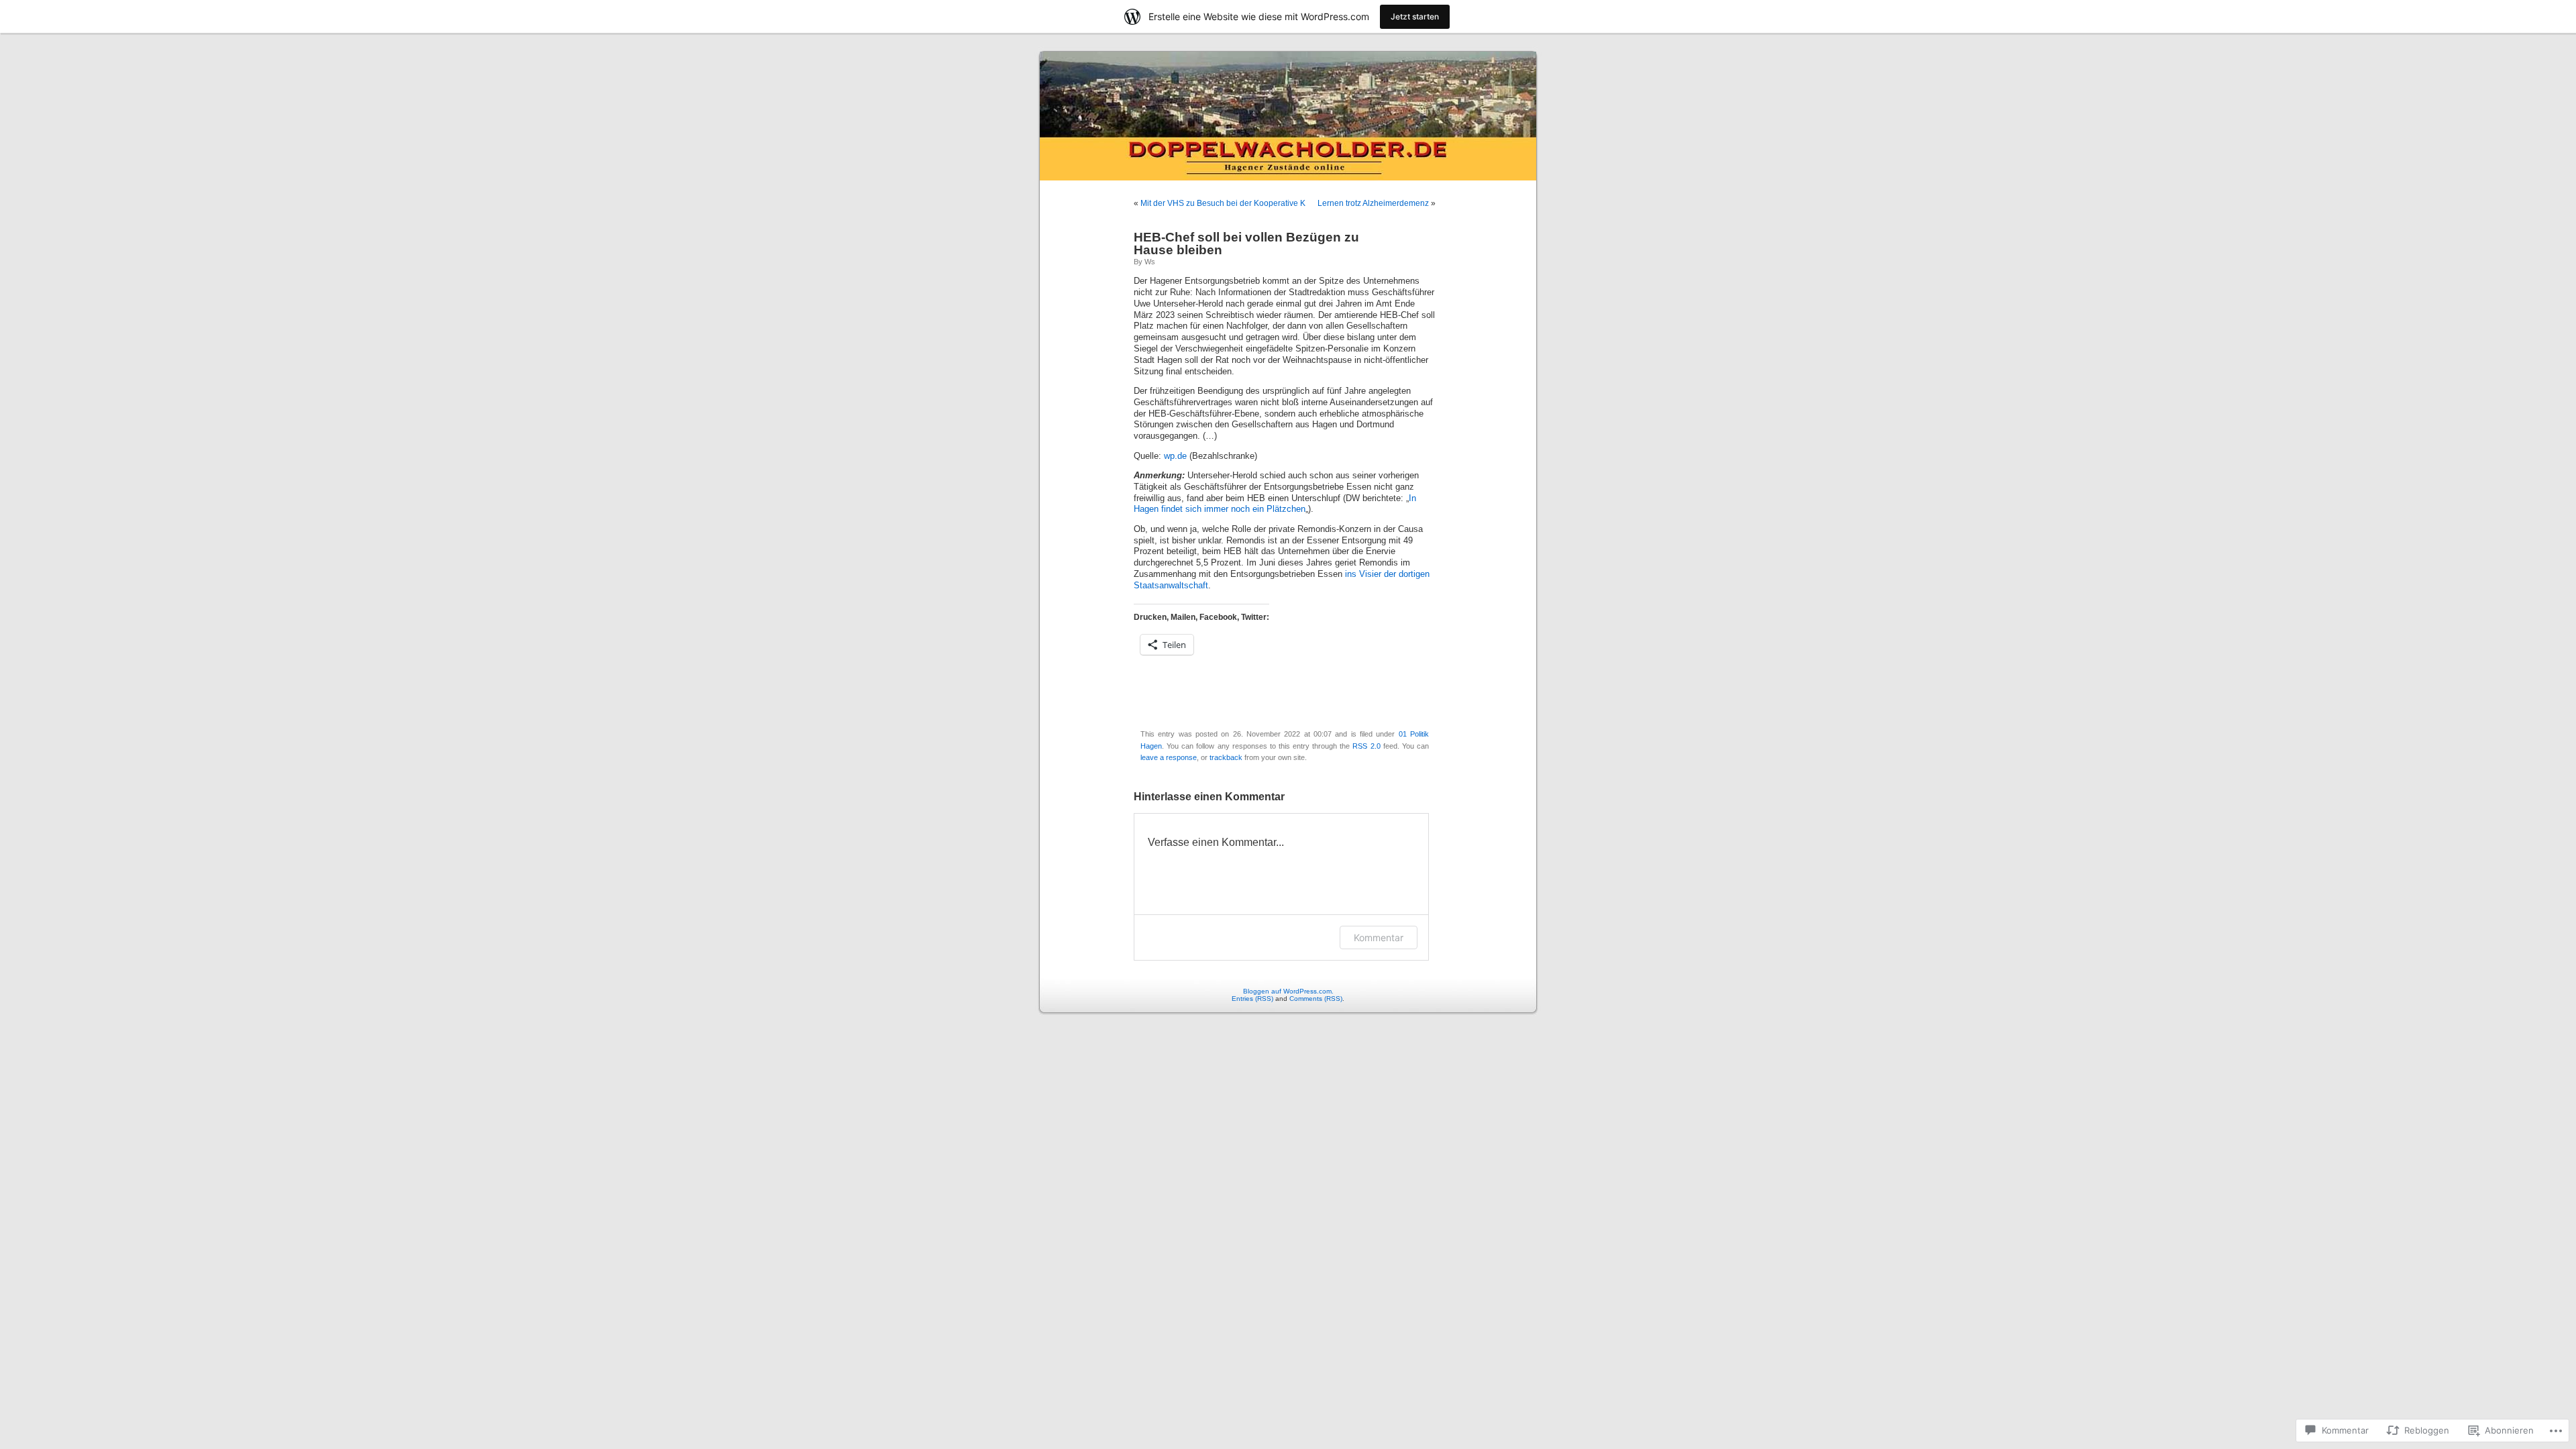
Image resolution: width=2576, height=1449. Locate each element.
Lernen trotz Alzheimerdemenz (1373, 203)
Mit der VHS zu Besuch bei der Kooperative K (1223, 203)
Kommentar (1379, 937)
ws (1150, 262)
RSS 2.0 (1366, 746)
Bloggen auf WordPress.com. (1288, 991)
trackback (1226, 757)
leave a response (1169, 757)
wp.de (1175, 456)
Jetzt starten (1415, 16)
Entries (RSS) (1252, 999)
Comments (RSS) (1316, 999)
